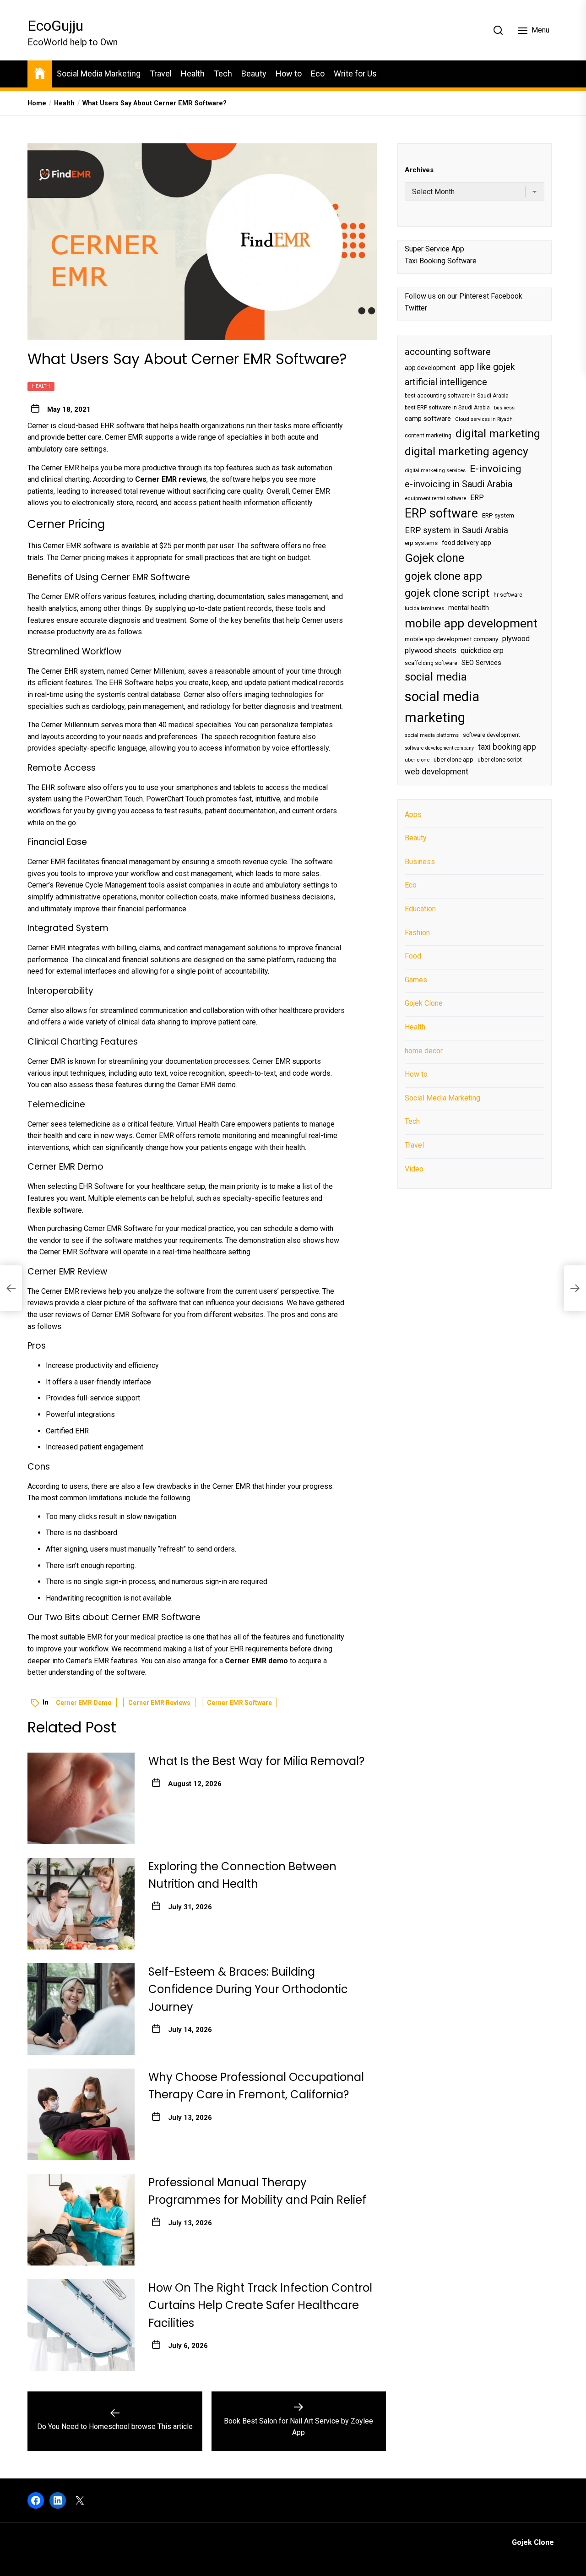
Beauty (254, 74)
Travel (161, 74)
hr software (508, 595)
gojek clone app (443, 576)
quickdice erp (482, 651)
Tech (223, 74)
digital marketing (498, 433)
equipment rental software (435, 498)
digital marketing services (435, 471)
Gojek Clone (424, 1004)
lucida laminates (424, 609)
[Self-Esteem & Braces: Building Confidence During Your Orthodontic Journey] (81, 2009)
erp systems (421, 543)
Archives (419, 170)
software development (491, 735)
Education (420, 909)
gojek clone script (447, 593)
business (504, 408)
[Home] (40, 73)
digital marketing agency (467, 452)
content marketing (428, 436)
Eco (318, 74)
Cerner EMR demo (84, 1703)
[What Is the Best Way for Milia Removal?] (81, 1798)
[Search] (498, 30)
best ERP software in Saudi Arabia (447, 408)
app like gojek (487, 367)
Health (193, 74)
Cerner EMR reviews (159, 1703)
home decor (424, 1051)
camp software (428, 419)
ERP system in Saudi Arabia (456, 530)
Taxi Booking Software (441, 261)
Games (416, 980)
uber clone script (500, 760)
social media (436, 677)
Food (413, 956)
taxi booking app (507, 747)
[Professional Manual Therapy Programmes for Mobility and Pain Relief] (81, 2220)
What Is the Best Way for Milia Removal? (256, 1761)
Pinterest (474, 297)
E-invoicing (496, 468)
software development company (439, 748)
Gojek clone (434, 558)
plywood (516, 639)
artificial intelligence (446, 382)
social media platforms (432, 736)
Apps (413, 814)
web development (437, 772)
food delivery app (467, 543)
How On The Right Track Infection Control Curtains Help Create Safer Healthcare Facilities (260, 2305)
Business (420, 862)
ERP (477, 498)
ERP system (498, 515)
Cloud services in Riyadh (484, 420)
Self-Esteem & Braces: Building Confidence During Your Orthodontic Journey (248, 1989)
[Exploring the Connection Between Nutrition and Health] (81, 1904)
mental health (469, 608)
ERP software (441, 513)
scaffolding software (431, 663)
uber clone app (453, 760)
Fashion (417, 933)
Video (414, 1169)
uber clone (417, 760)
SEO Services (481, 663)
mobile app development (471, 623)
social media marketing (442, 707)
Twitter (416, 308)
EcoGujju (55, 26)
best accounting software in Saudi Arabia (457, 396)
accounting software (448, 352)
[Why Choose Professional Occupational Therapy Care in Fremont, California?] (81, 2114)
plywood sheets (431, 651)
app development (430, 368)
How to (289, 74)
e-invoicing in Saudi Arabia (458, 485)
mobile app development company (451, 639)
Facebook (507, 297)
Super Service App (434, 249)
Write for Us (355, 74)
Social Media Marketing (99, 74)
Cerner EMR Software (239, 1703)
